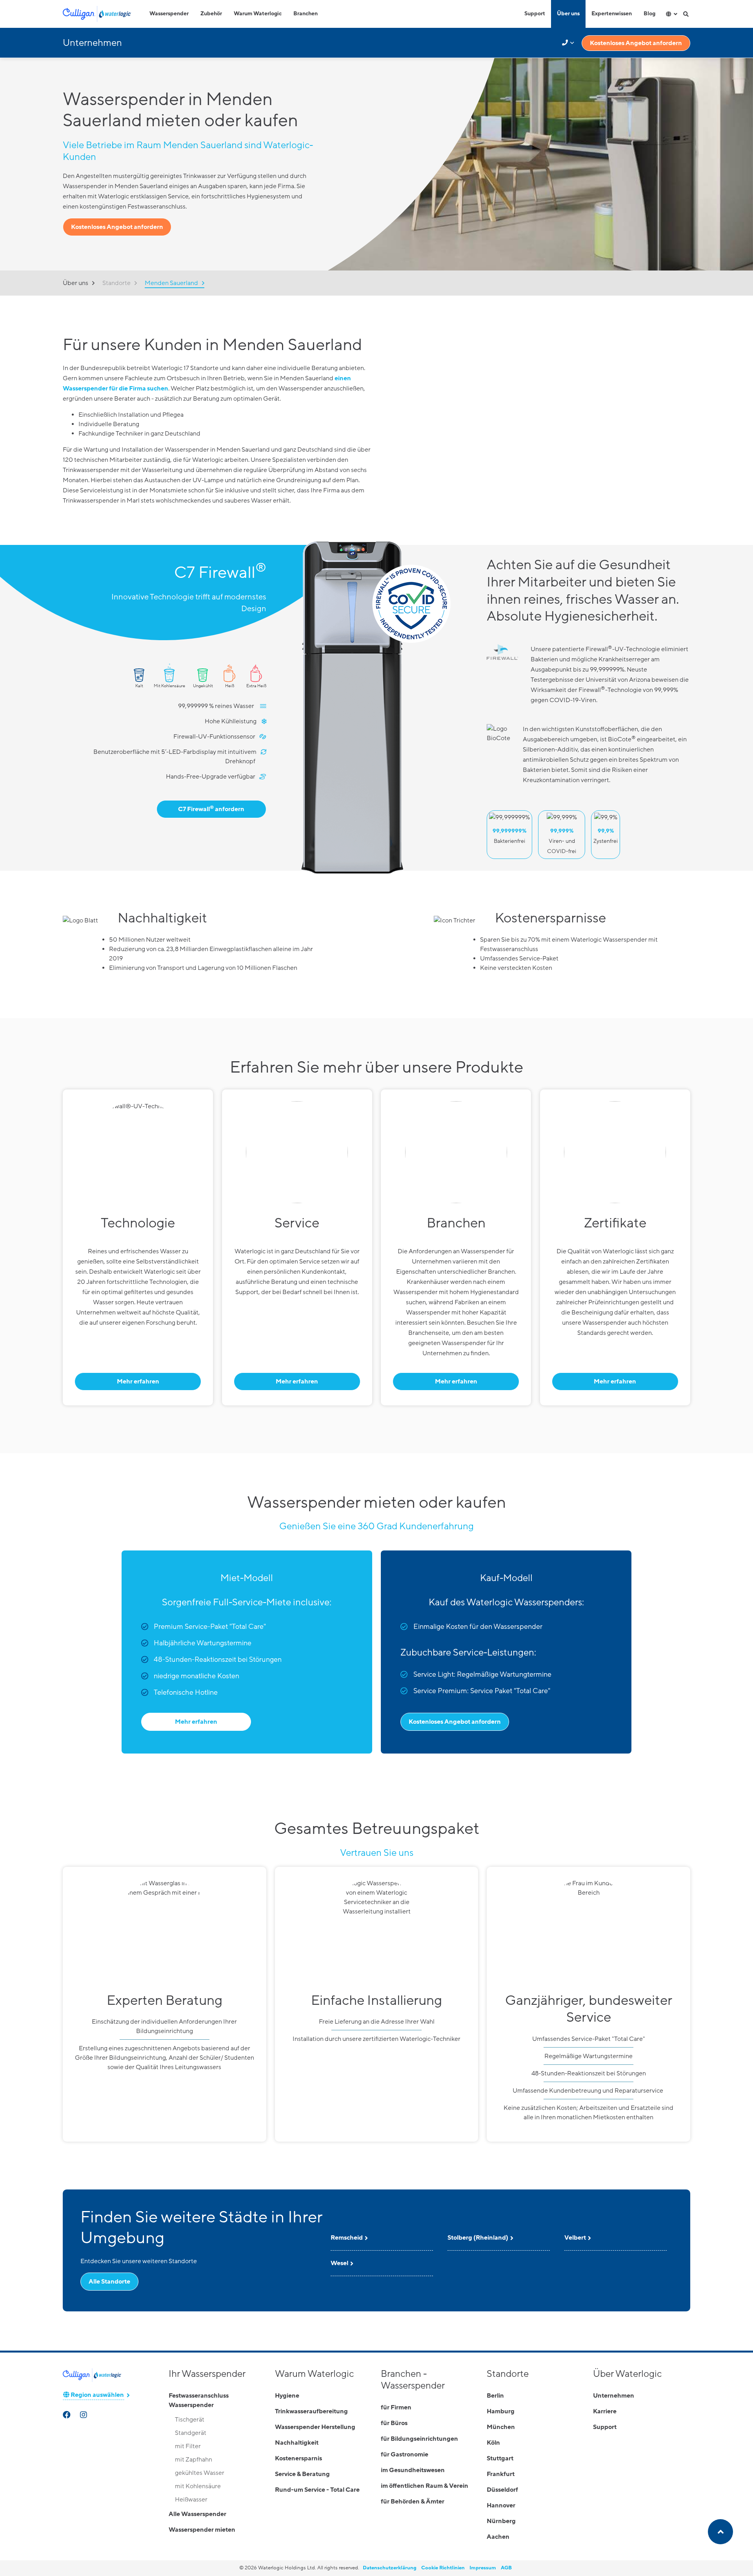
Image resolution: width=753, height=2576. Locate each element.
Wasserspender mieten (202, 2530)
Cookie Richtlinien (443, 2568)
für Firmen (396, 2407)
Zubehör (211, 14)
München (501, 2427)
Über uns (568, 14)
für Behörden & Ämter (413, 2502)
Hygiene (287, 2396)
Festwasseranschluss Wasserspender (199, 2400)
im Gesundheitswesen (413, 2470)
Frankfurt (501, 2474)
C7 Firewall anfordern (211, 809)
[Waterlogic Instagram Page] (84, 2416)
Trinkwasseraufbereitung (311, 2411)
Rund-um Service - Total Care (317, 2490)
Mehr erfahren (138, 1381)
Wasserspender (169, 14)
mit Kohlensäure (198, 2486)
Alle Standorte (109, 2282)
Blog (649, 14)
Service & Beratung (302, 2474)
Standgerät (191, 2433)
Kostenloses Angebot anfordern (636, 43)
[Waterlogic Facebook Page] (67, 2416)
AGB (506, 2568)
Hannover (501, 2505)
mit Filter (188, 2446)
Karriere (605, 2411)
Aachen (498, 2537)
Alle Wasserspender (197, 2514)
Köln (493, 2443)
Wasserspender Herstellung (315, 2427)
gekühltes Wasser (200, 2473)
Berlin (495, 2396)
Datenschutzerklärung (390, 2568)
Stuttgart (500, 2458)
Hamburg (501, 2411)
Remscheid (347, 2238)
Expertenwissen (612, 14)
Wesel (339, 2263)
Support (535, 14)
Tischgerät (190, 2420)
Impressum (483, 2568)
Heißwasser (191, 2500)
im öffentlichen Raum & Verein (425, 2486)
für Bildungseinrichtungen (419, 2439)
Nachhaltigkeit (297, 2443)
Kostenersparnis (298, 2458)
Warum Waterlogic (258, 14)
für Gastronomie (405, 2454)
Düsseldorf (502, 2490)
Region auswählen (97, 2395)
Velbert (575, 2238)
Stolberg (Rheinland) (478, 2238)
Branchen (306, 14)
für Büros (394, 2423)
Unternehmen (614, 2396)
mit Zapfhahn (194, 2460)
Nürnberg (501, 2521)
